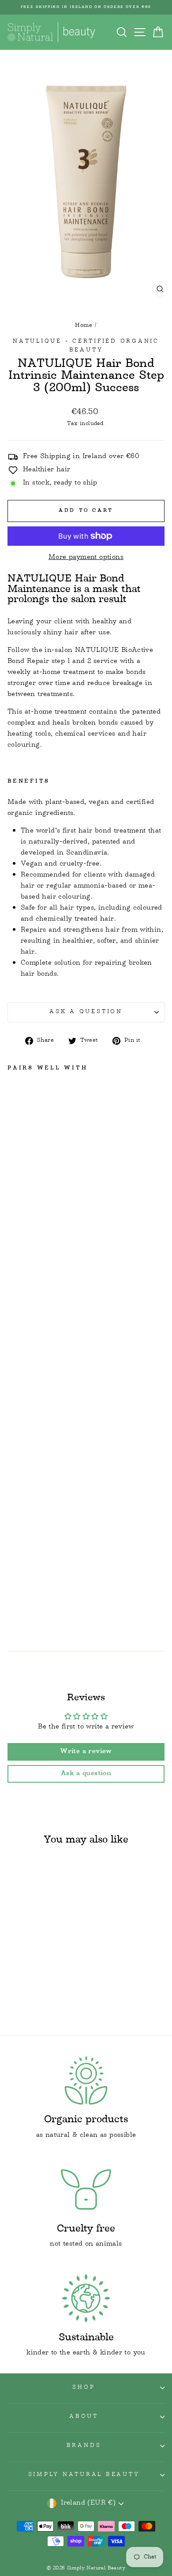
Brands (84, 2446)
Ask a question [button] (86, 1774)
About (84, 2417)
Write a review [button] (86, 1752)
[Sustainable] (86, 2298)
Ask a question (86, 1012)
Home (84, 326)
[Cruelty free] (86, 2189)
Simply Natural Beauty (84, 2475)
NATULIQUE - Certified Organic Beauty (86, 346)
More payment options (86, 558)
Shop (84, 2388)
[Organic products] (86, 2081)
